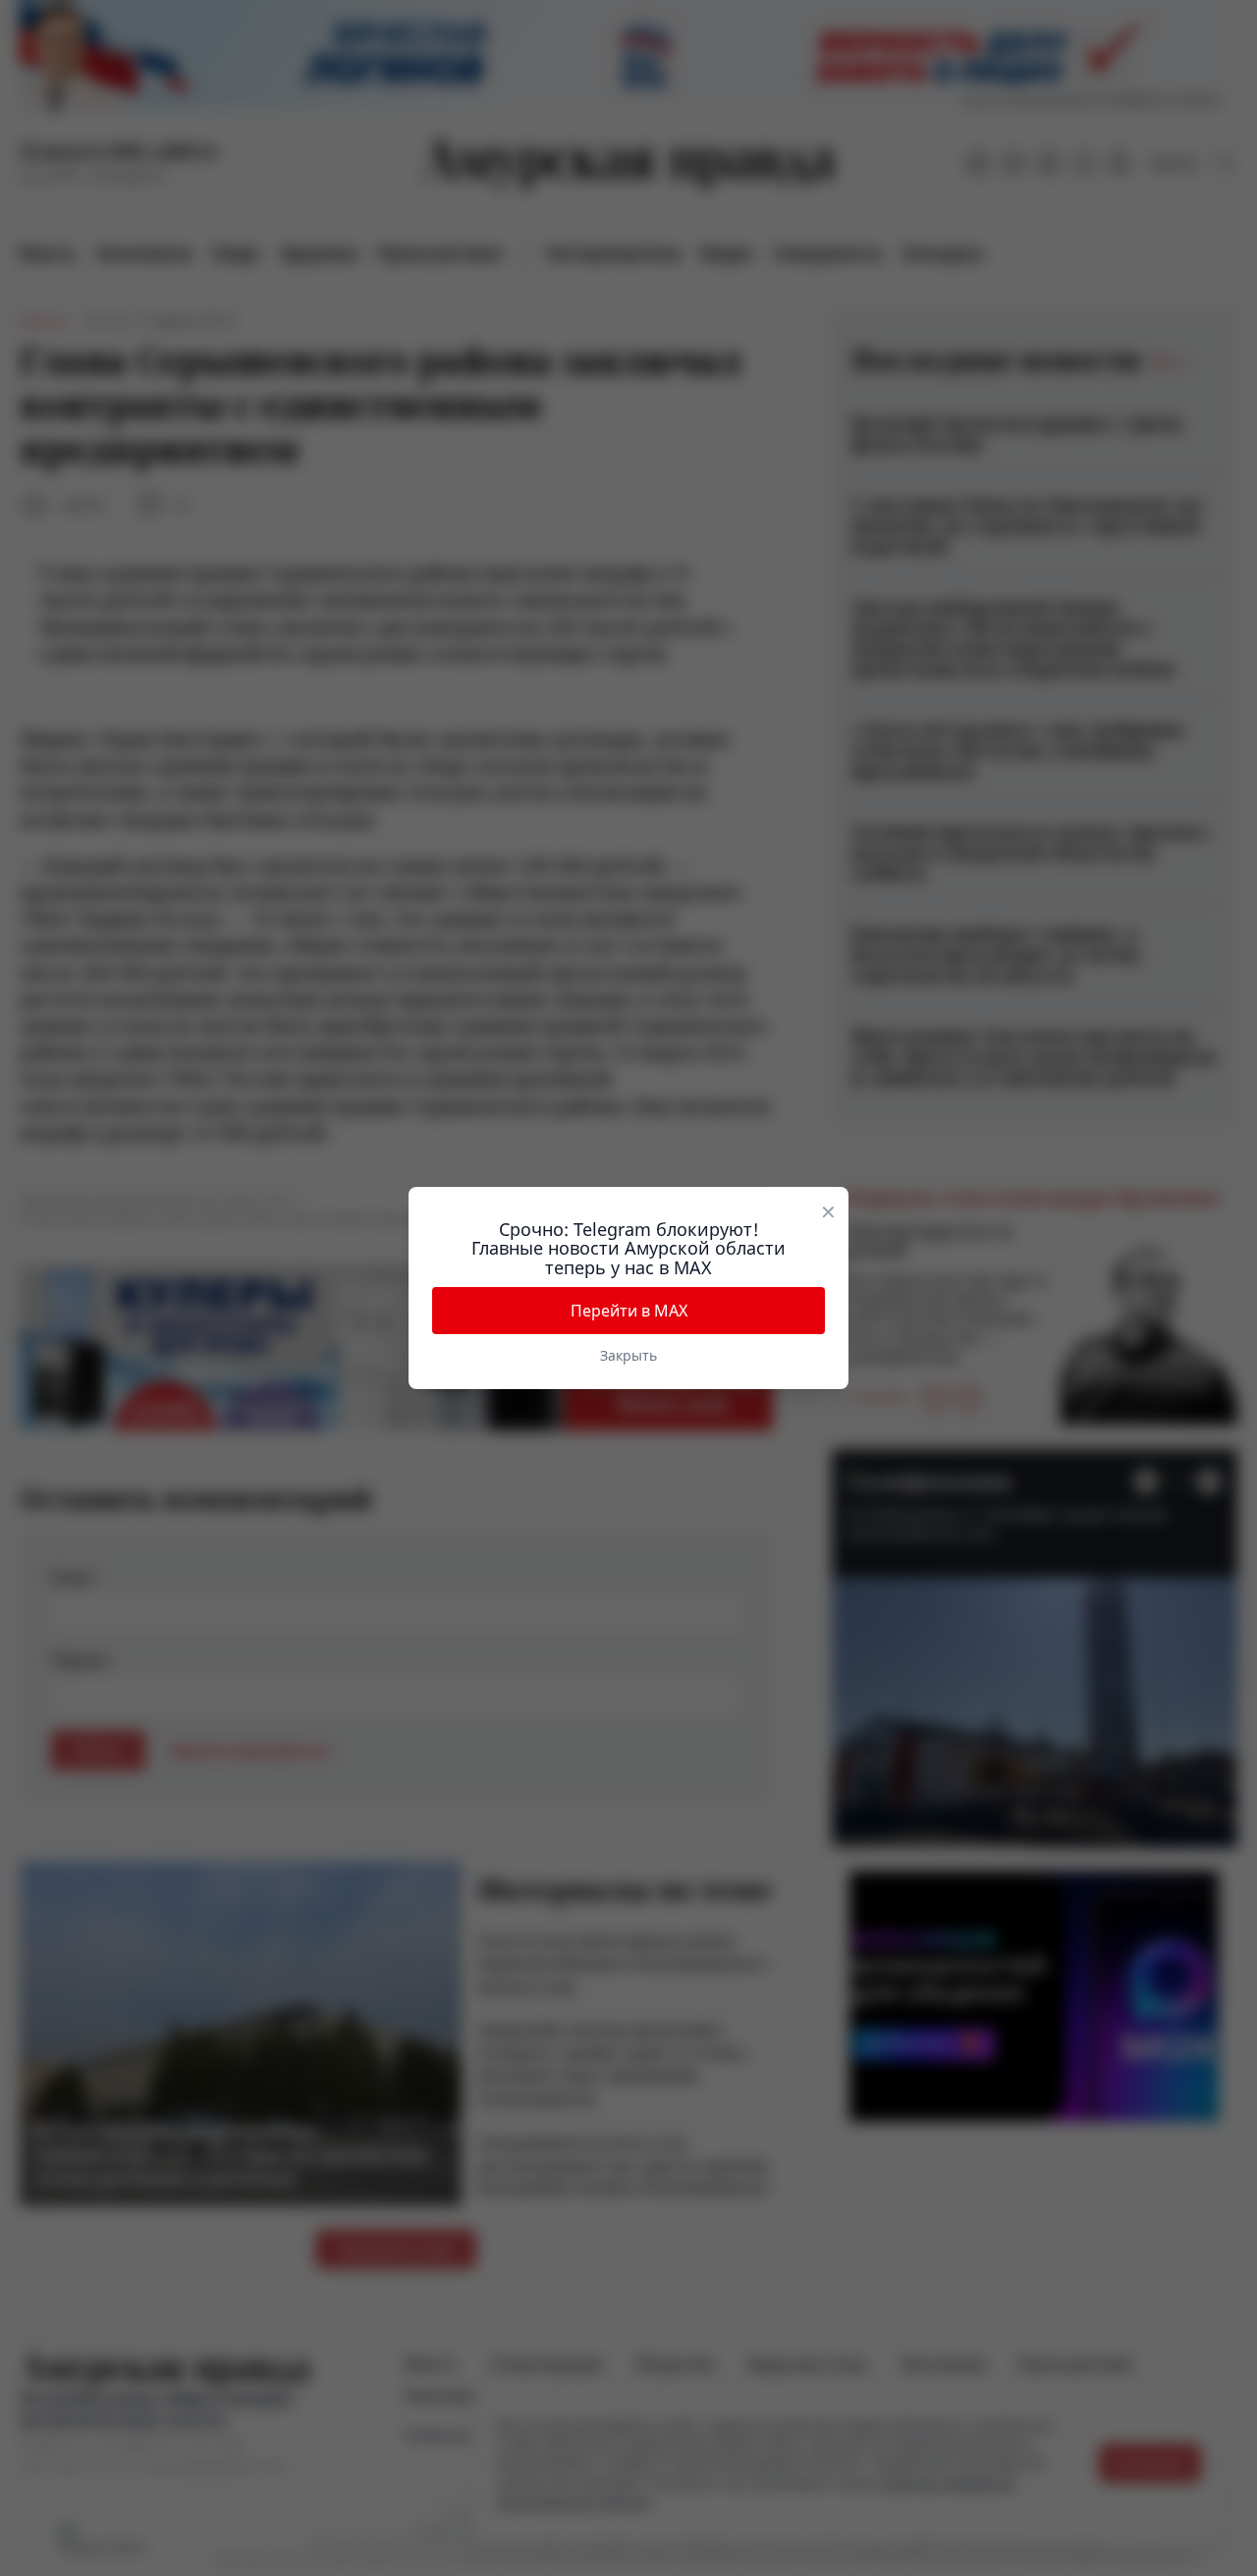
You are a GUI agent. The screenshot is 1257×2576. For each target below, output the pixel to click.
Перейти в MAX (629, 1311)
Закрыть (628, 1355)
